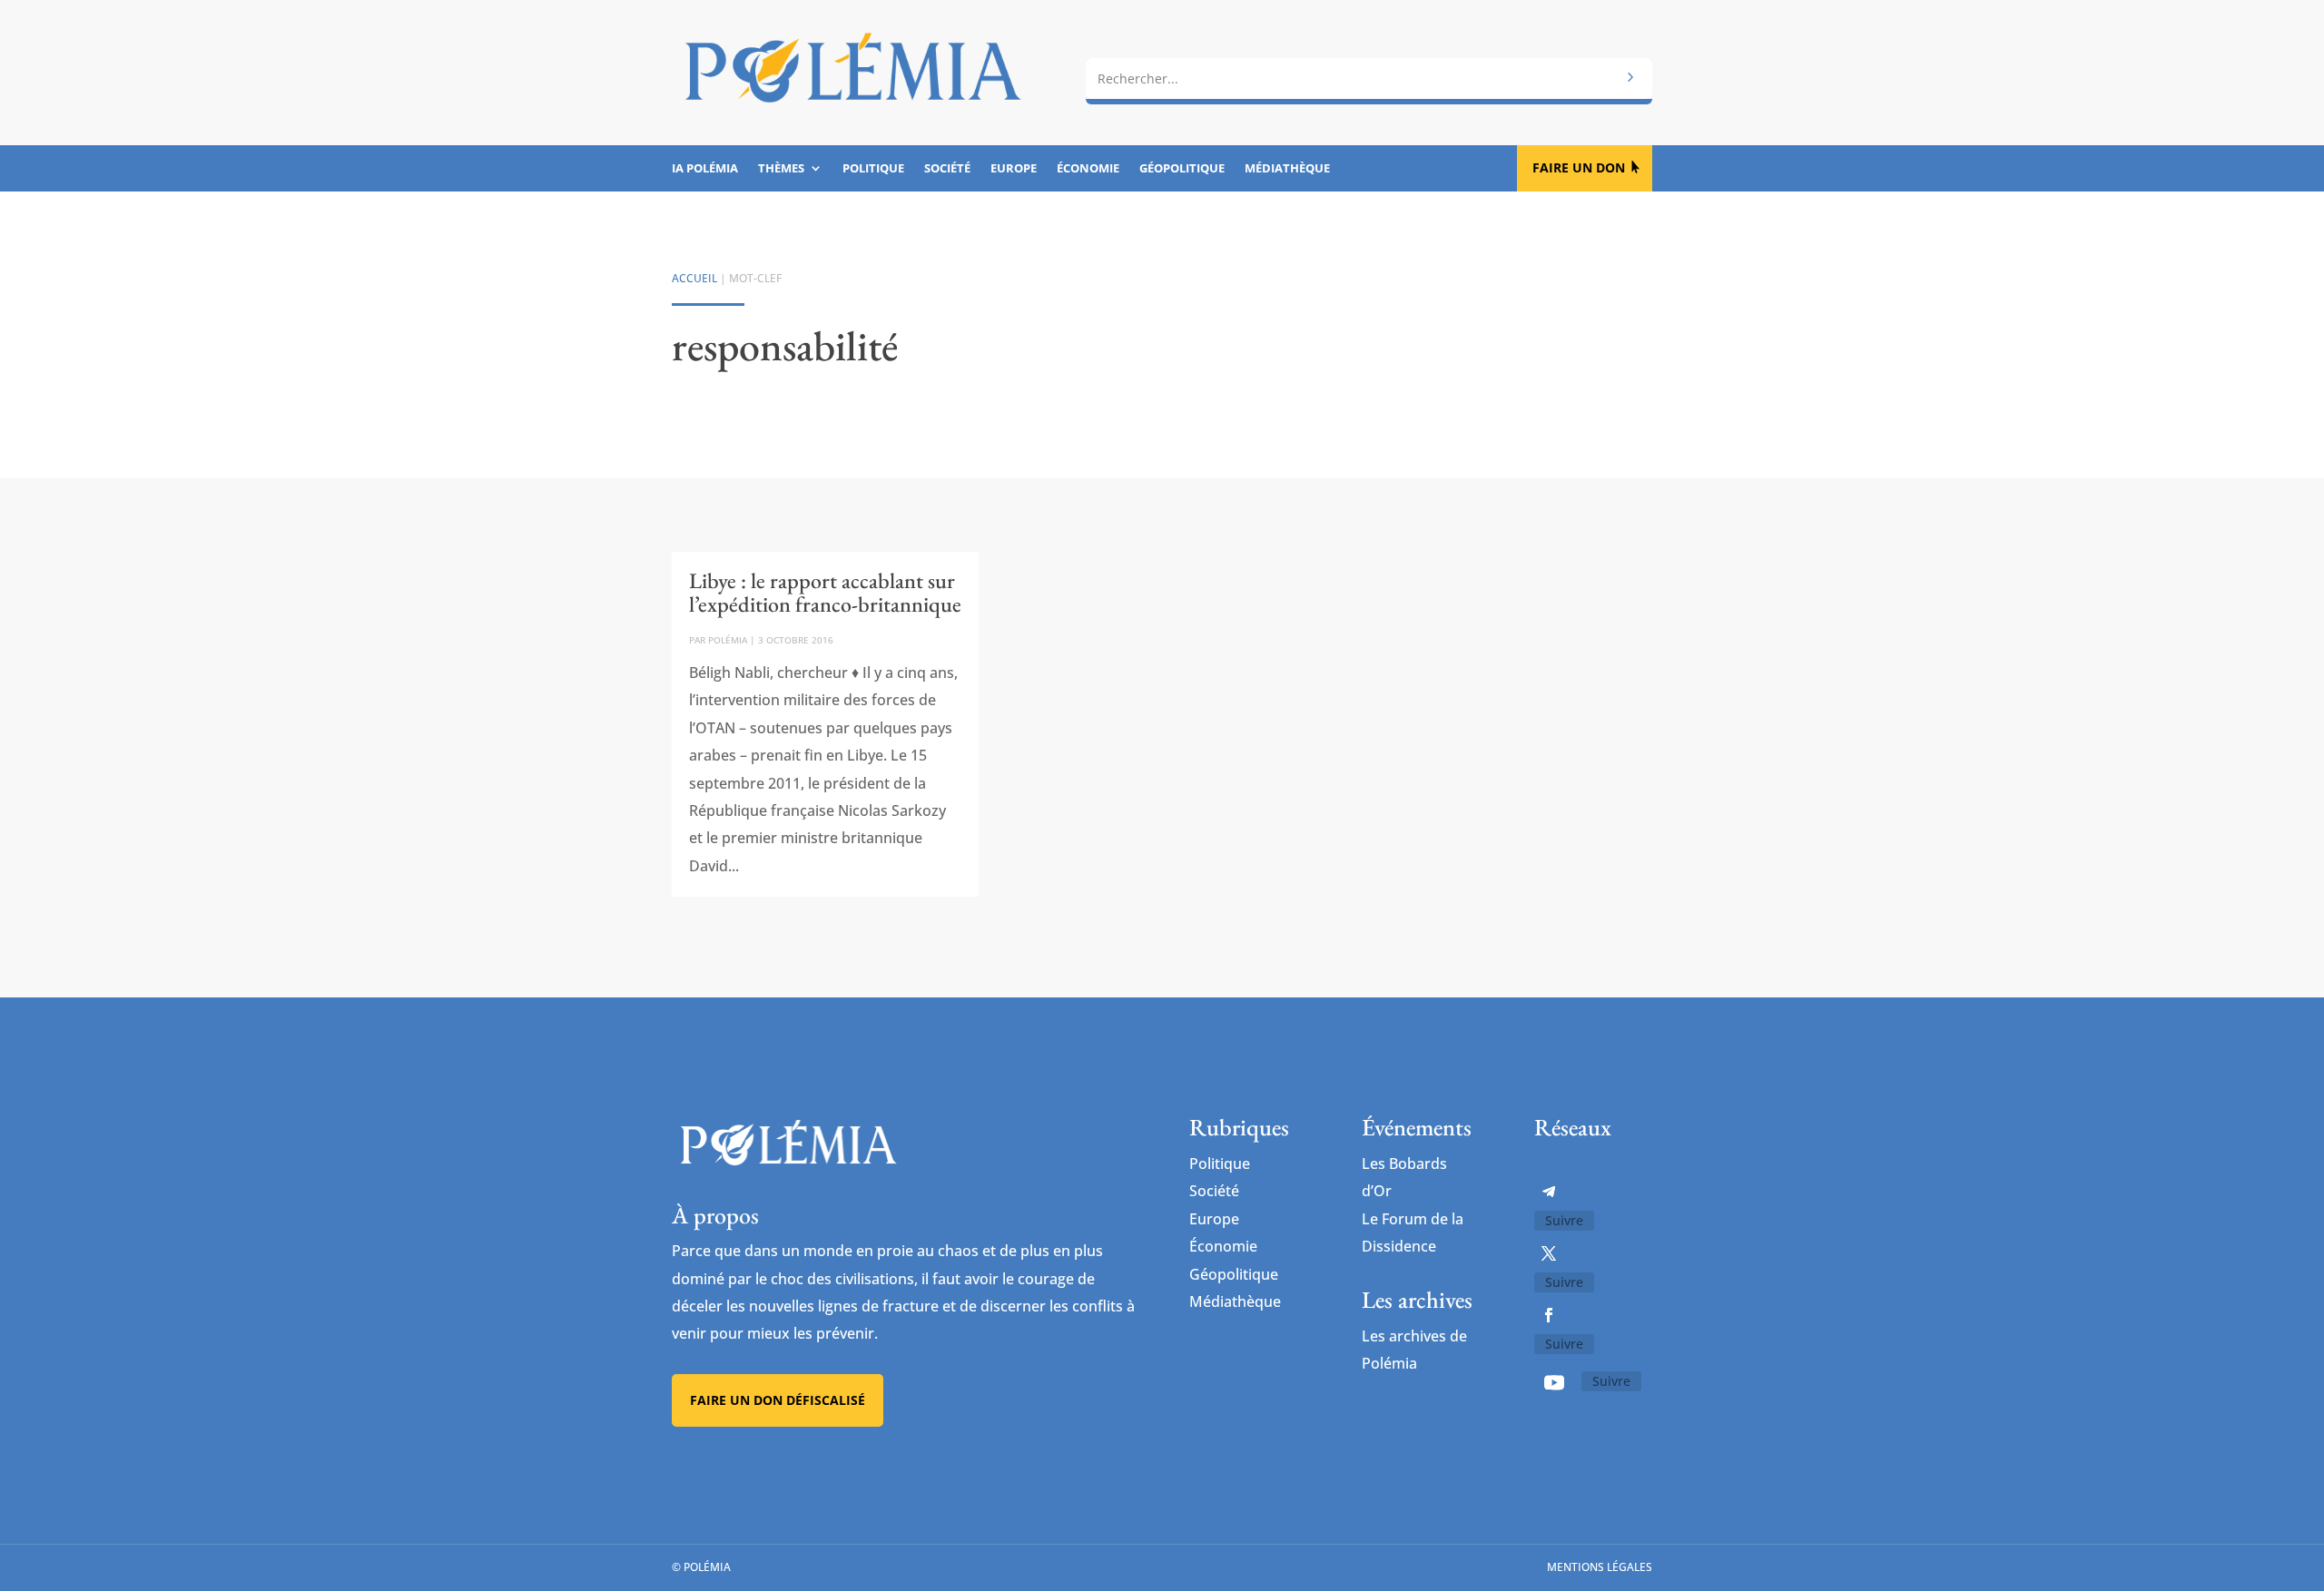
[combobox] (1369, 79)
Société (947, 169)
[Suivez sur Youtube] (1554, 1382)
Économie (1088, 169)
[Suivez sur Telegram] (1549, 1192)
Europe (1014, 169)
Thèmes (781, 169)
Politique (873, 169)
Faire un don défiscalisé (778, 1400)
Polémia (728, 640)
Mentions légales (1600, 1567)
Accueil (694, 278)
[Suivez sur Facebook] (1549, 1315)
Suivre (1564, 1220)
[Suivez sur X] (1549, 1253)
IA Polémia (705, 169)
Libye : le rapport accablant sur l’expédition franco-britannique (825, 592)
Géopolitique (1182, 169)
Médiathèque (1287, 169)
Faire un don (1579, 167)
